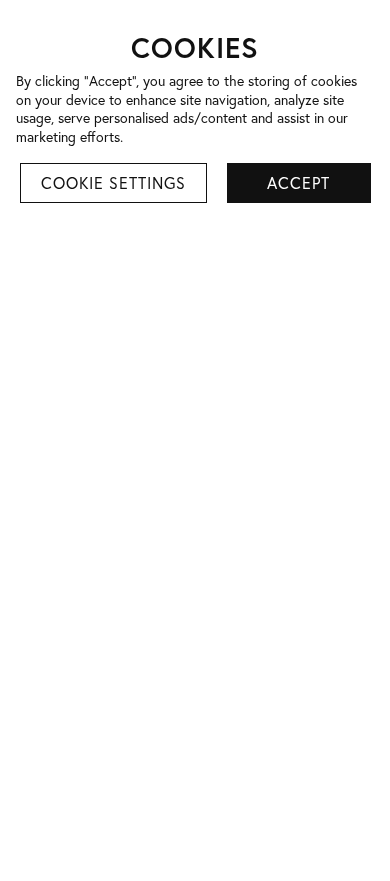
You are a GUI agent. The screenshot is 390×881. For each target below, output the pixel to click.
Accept (298, 182)
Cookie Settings (113, 182)
